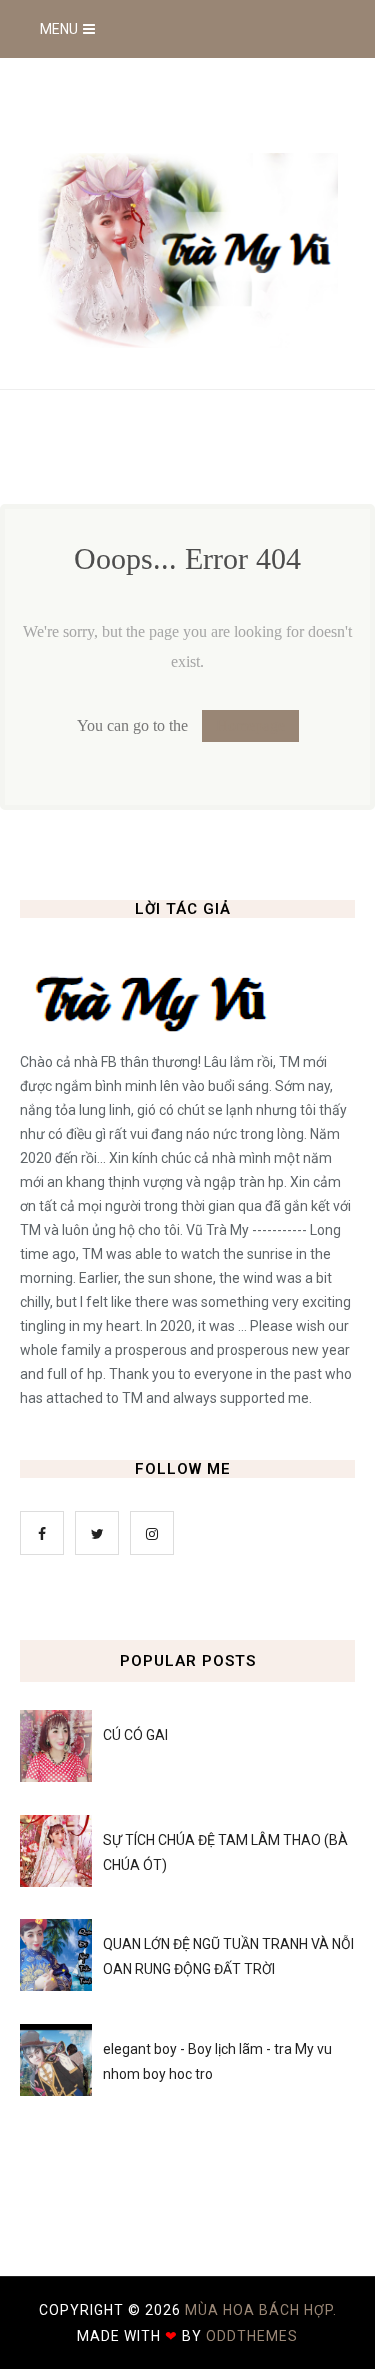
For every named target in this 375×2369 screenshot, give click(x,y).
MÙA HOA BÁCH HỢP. (261, 2310)
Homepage (250, 725)
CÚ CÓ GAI (135, 1735)
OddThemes (252, 2336)
